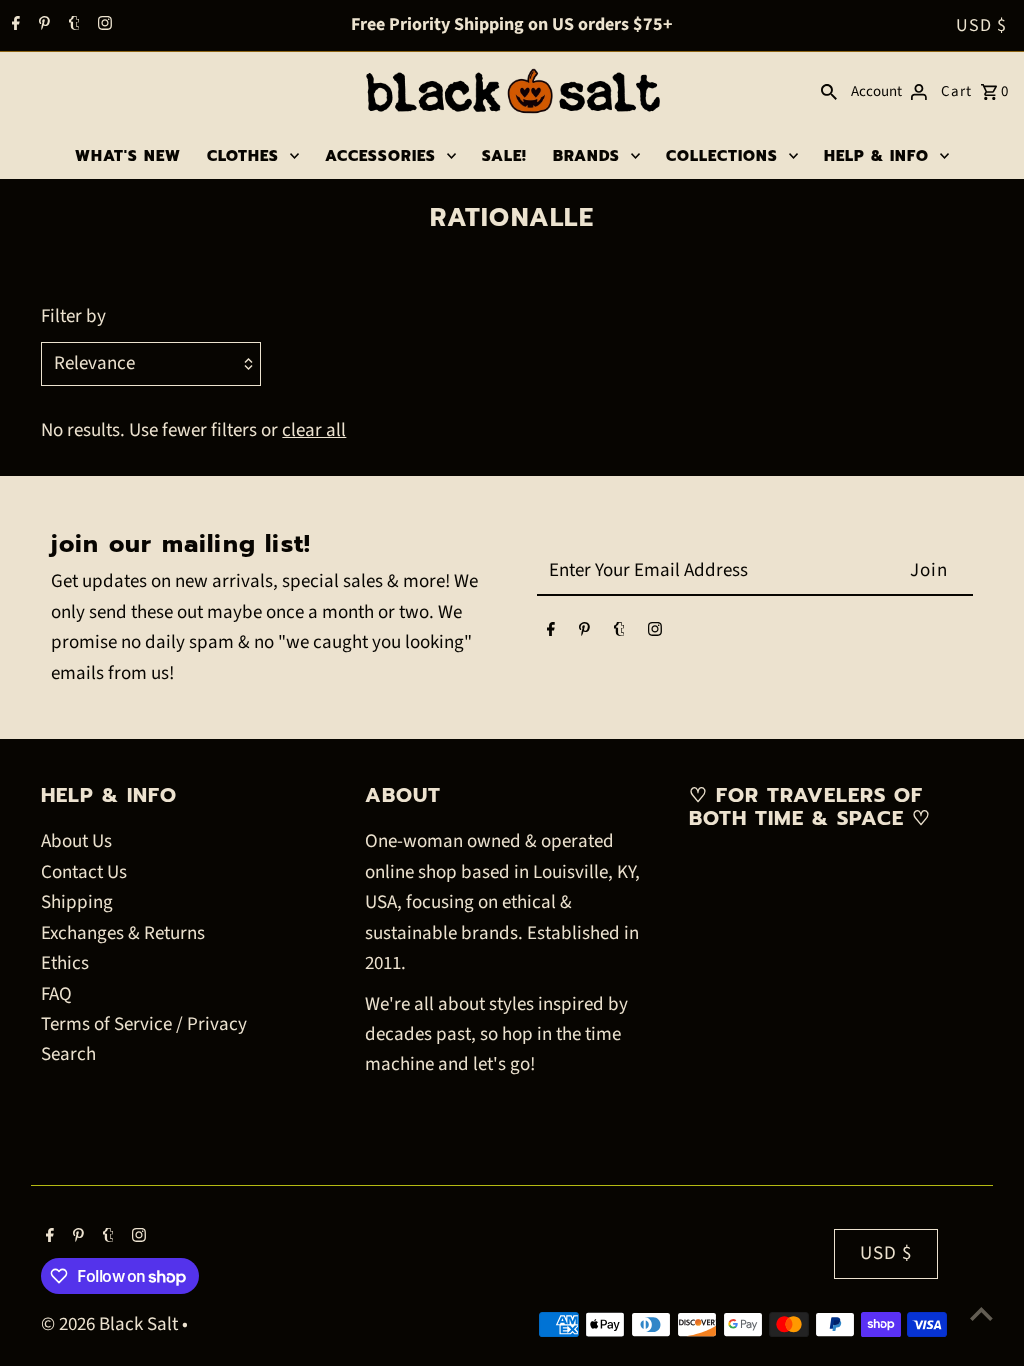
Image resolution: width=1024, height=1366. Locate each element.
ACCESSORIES (380, 156)
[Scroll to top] (981, 1313)
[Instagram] (102, 26)
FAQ (56, 994)
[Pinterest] (42, 26)
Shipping (77, 902)
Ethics (65, 963)
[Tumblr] (72, 26)
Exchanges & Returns (123, 933)
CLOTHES (243, 156)
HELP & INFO (876, 156)
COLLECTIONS (722, 156)
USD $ (981, 25)
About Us (76, 841)
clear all (314, 430)
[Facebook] (13, 26)
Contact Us (84, 872)
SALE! (504, 156)
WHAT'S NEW (128, 156)
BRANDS (586, 156)
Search (68, 1054)
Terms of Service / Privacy (144, 1024)
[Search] (829, 92)
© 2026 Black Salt (111, 1324)
